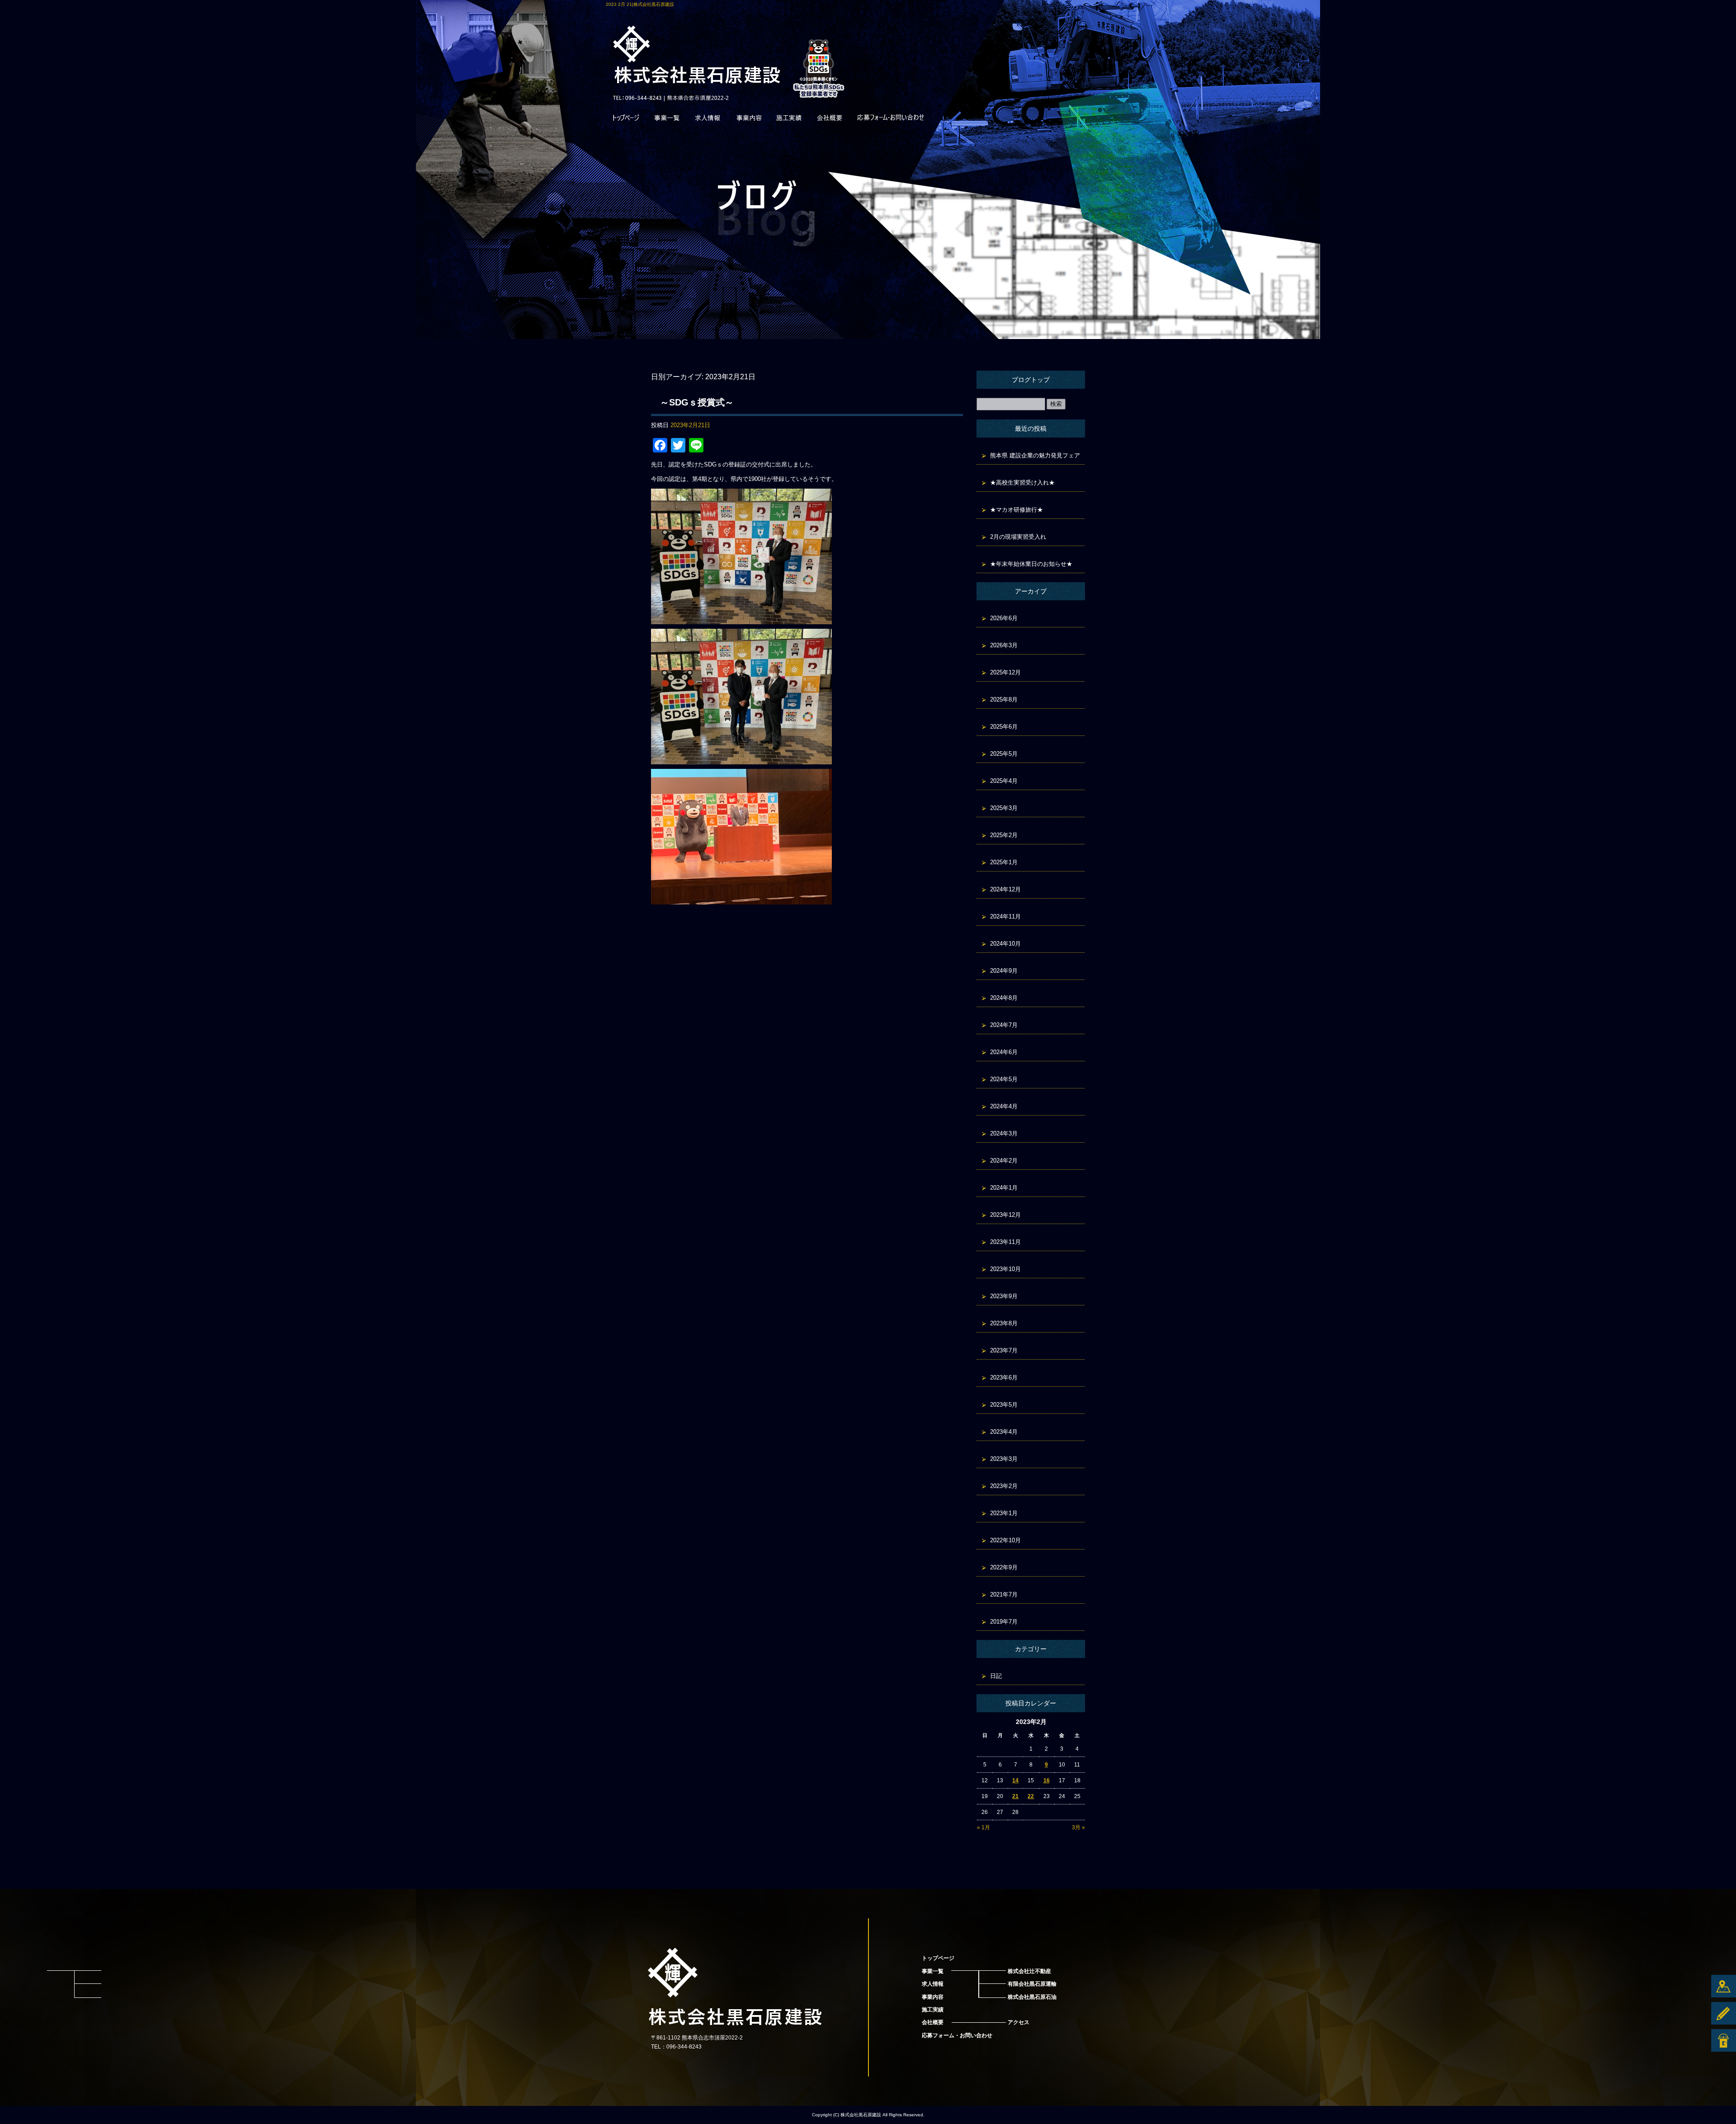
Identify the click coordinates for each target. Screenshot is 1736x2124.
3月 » (1078, 1827)
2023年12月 (1005, 1215)
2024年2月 (1004, 1161)
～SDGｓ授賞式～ (697, 402)
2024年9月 (1004, 971)
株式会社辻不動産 (1029, 1971)
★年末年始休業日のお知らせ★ (1031, 564)
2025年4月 (1004, 781)
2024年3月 (1004, 1133)
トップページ (626, 120)
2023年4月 (1004, 1432)
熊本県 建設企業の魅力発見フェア (1035, 455)
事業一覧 (667, 120)
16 (1047, 1780)
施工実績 (789, 120)
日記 (996, 1676)
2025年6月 (1004, 727)
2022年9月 (1004, 1567)
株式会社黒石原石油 (1032, 1997)
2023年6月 (1004, 1378)
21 (1015, 1796)
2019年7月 (1004, 1622)
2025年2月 (1004, 835)
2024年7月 (1004, 1025)
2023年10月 (1005, 1269)
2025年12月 (1005, 672)
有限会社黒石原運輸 (1032, 1984)
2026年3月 (1004, 645)
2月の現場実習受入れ (1018, 537)
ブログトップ (1031, 380)
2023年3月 (1004, 1459)
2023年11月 (1005, 1242)
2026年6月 (1004, 618)
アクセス (1019, 2022)
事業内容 (748, 120)
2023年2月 (1004, 1486)
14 (1015, 1780)
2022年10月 (1005, 1540)
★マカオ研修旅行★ (1017, 510)
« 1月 (984, 1827)
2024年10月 (1005, 944)
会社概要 (830, 120)
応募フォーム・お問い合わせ (891, 120)
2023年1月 (1004, 1513)
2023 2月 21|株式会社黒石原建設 (640, 4)
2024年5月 (1004, 1079)
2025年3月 (1004, 808)
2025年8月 (1004, 699)
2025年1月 (1004, 862)
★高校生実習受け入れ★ (1022, 483)
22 (1031, 1796)
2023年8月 (1004, 1323)
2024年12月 (1005, 889)
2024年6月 (1004, 1052)
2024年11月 (1005, 916)
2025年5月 (1004, 754)
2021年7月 (1004, 1594)
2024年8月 (1004, 998)
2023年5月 (1004, 1405)
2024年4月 (1004, 1106)
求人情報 (708, 120)
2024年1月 (1004, 1188)
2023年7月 (1004, 1350)
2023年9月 (1004, 1296)
